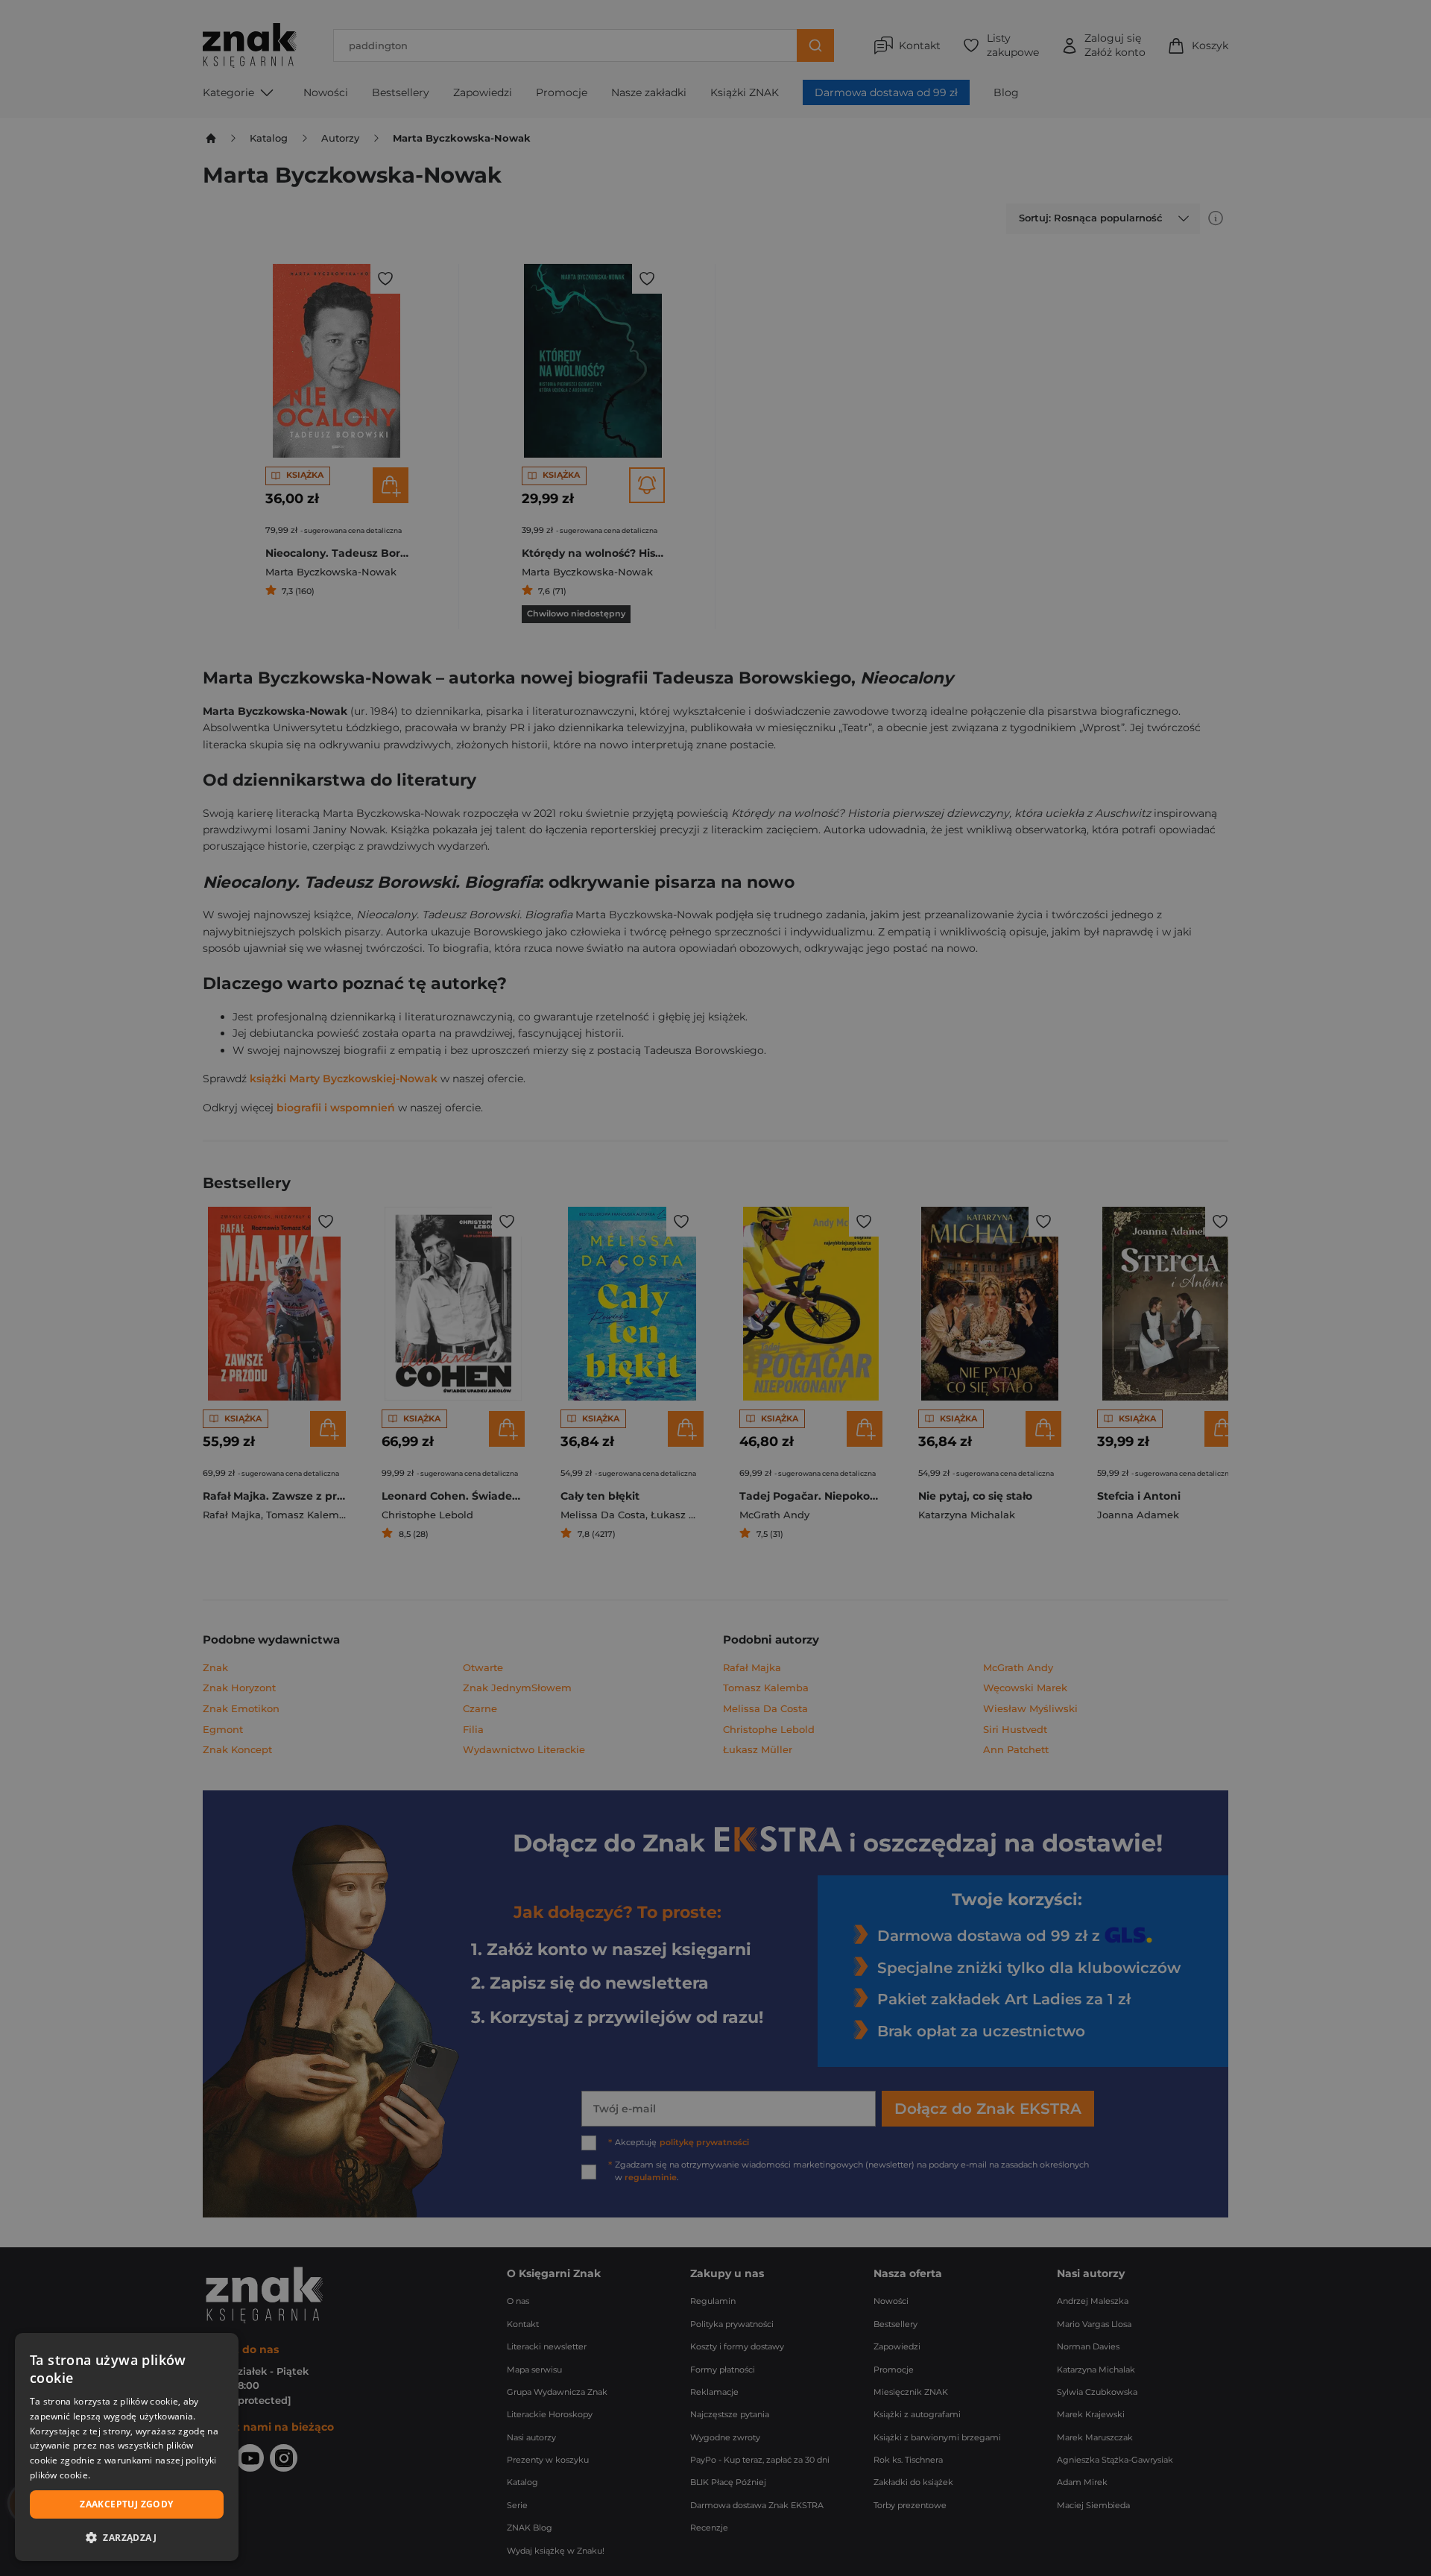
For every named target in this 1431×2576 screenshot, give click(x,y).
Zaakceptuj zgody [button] (126, 2504)
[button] (127, 2537)
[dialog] (127, 2447)
